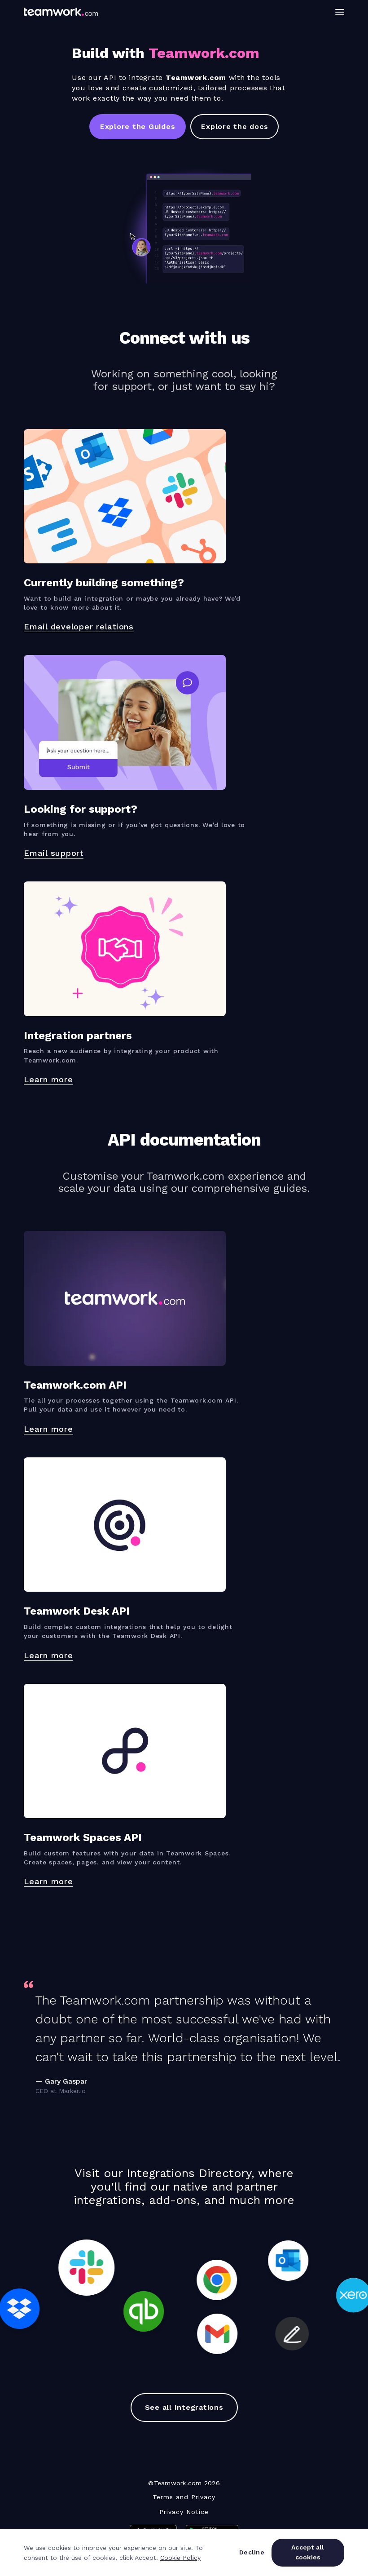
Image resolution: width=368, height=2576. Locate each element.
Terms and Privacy (184, 2497)
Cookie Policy (180, 2558)
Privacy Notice (184, 2512)
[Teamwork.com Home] (61, 12)
